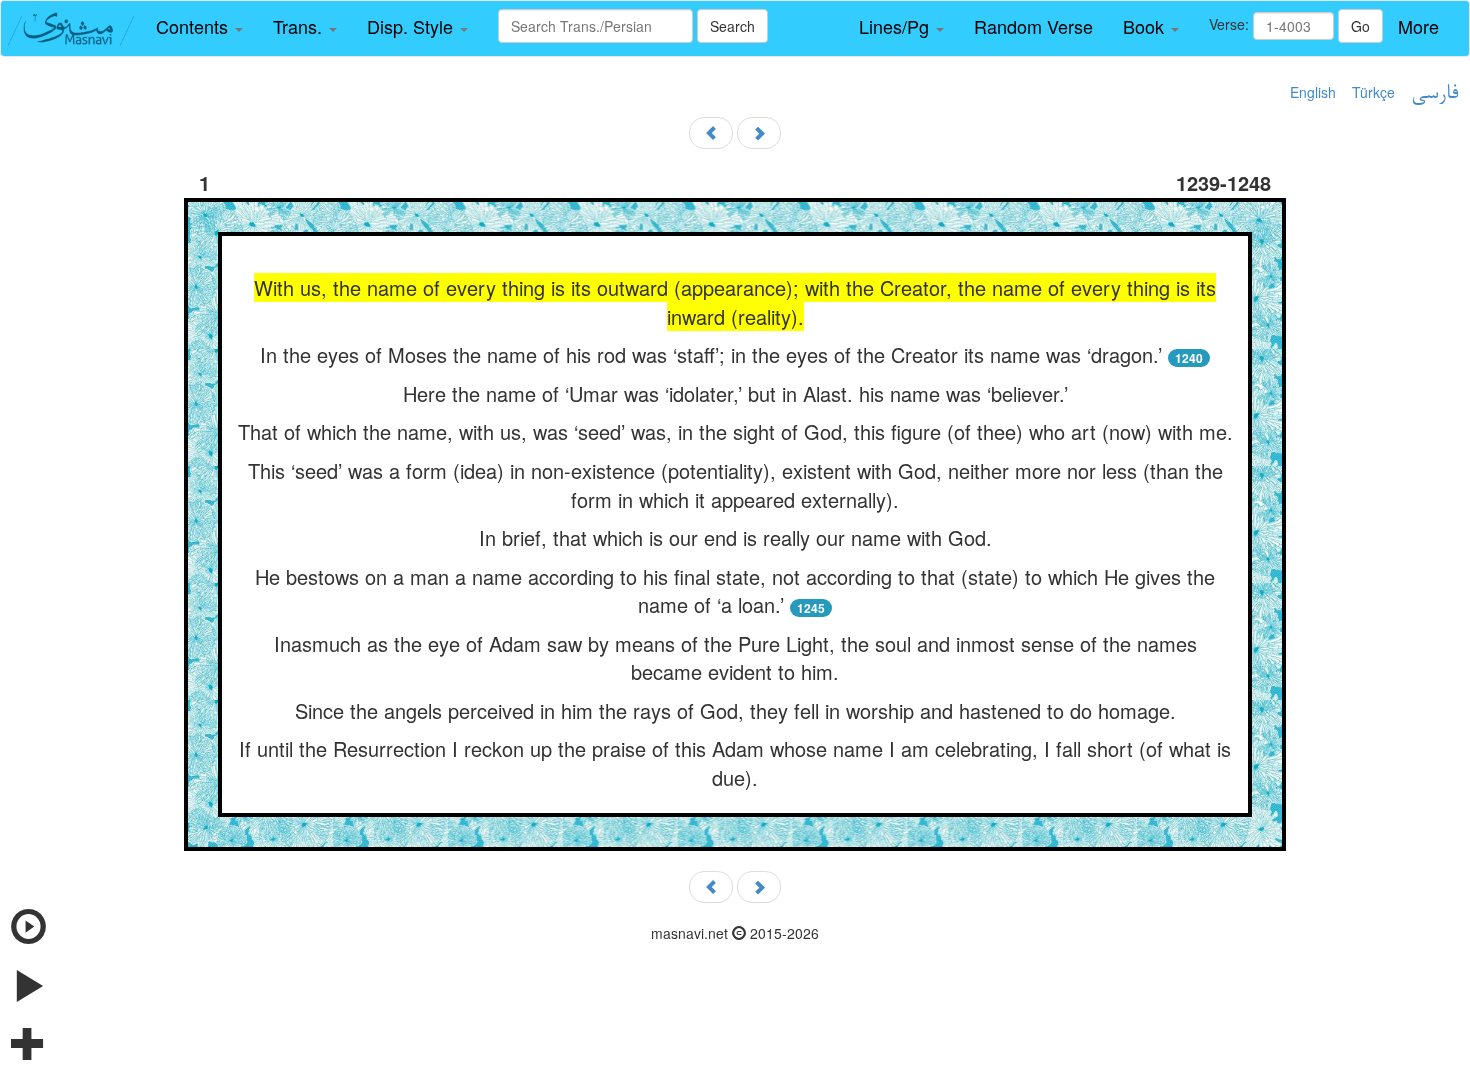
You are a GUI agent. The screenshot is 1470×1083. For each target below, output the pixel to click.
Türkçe (1373, 92)
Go (1360, 26)
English (1313, 92)
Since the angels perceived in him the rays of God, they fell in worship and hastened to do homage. (735, 710)
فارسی (1434, 94)
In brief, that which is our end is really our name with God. (735, 537)
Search (732, 26)
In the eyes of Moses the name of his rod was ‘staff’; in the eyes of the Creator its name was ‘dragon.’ (711, 354)
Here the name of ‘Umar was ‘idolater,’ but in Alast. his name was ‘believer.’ (735, 393)
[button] (199, 27)
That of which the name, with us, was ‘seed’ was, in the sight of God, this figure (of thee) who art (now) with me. (735, 431)
